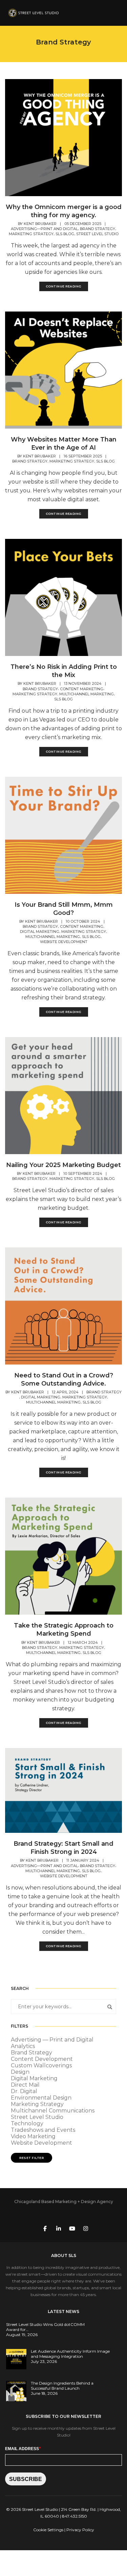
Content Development (42, 2059)
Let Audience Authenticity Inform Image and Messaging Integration (70, 2354)
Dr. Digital (24, 2091)
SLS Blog (65, 234)
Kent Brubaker (40, 224)
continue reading (64, 286)
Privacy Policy (80, 2530)
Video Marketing (33, 2136)
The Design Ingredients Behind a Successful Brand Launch (62, 2386)
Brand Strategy (98, 229)
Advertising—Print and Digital (44, 229)
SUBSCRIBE (26, 2479)
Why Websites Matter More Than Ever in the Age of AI (64, 444)
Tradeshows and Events (43, 2130)
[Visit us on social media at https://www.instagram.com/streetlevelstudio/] (86, 2228)
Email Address (23, 2448)
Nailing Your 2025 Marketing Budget (63, 1165)
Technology (27, 2123)
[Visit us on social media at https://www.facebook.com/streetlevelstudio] (45, 2228)
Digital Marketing (40, 932)
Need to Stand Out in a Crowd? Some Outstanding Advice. (64, 1379)
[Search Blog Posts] (108, 2007)
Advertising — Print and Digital (52, 2040)
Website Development (64, 942)
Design (20, 2072)
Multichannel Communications (53, 2111)
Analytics (23, 2046)
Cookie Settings (48, 2530)
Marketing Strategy (31, 234)
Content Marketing (82, 689)
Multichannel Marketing (87, 694)
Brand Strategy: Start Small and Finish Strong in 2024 (63, 1848)
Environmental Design (41, 2098)
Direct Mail (25, 2085)
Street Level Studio (97, 234)
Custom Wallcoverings (41, 2065)
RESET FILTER (31, 2158)
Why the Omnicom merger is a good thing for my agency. (64, 211)
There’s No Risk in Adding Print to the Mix (64, 671)
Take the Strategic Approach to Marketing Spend (64, 1630)
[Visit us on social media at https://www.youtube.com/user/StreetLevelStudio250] (72, 2228)
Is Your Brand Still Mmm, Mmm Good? (64, 909)
